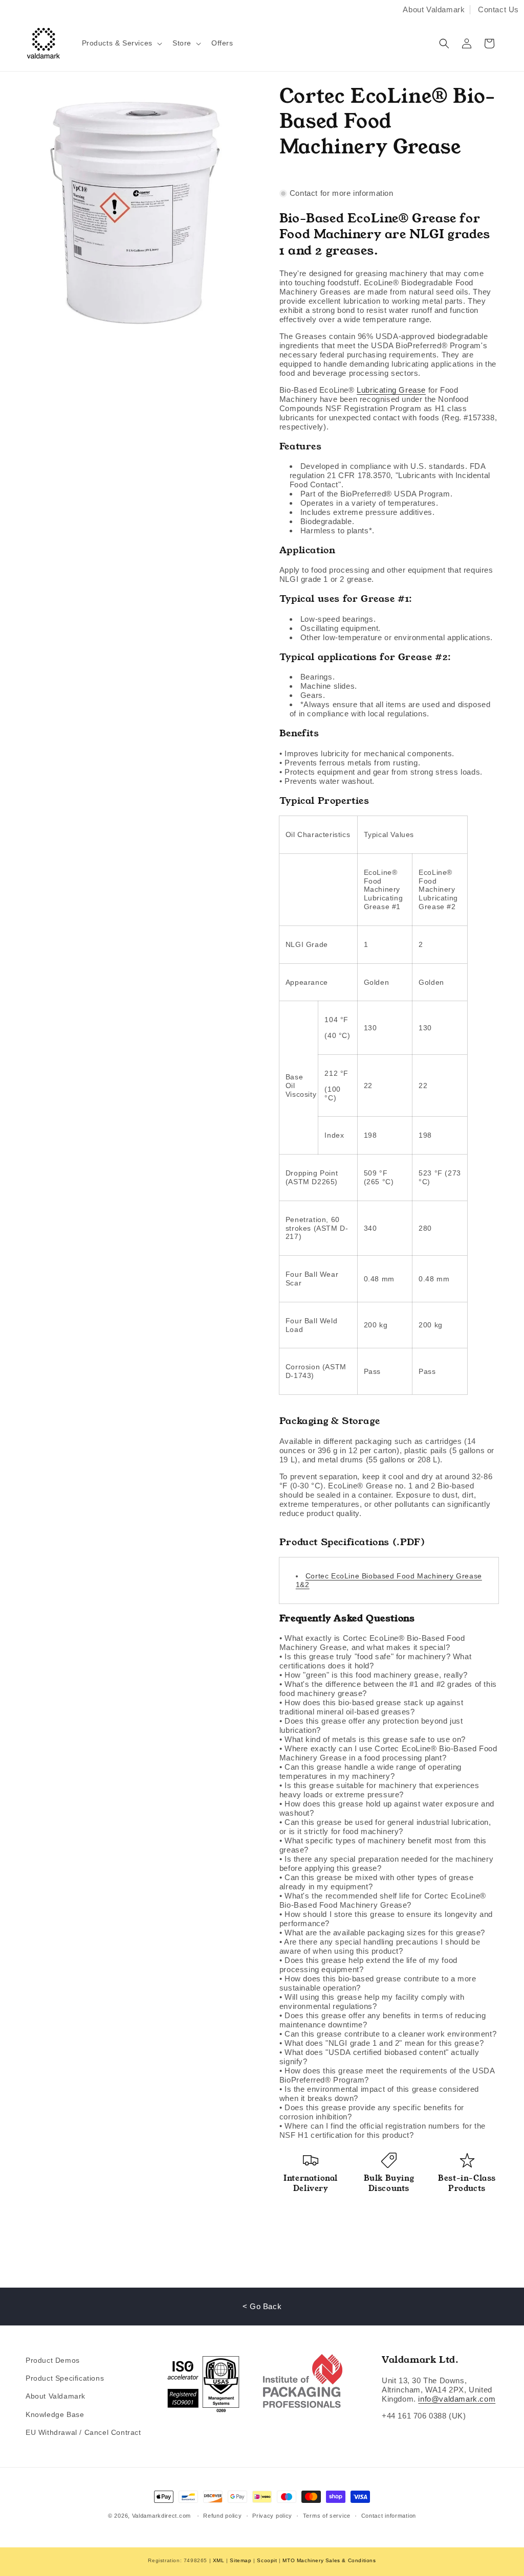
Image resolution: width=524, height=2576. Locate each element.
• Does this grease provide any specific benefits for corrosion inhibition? (372, 2112)
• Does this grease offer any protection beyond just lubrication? (371, 1725)
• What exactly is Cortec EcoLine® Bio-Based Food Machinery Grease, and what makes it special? (372, 1643)
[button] (121, 43)
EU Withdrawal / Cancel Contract (83, 2432)
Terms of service (327, 2516)
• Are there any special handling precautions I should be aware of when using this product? (380, 1946)
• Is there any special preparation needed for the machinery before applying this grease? (386, 1863)
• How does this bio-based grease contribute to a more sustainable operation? (378, 1983)
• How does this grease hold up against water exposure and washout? (387, 1808)
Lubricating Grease (391, 390)
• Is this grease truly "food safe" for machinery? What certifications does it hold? (375, 1661)
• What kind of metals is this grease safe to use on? (373, 1739)
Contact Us (498, 9)
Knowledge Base (55, 2414)
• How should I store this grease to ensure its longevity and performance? (386, 1919)
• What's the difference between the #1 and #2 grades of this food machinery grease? (388, 1689)
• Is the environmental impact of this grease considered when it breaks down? (379, 2094)
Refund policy (222, 2516)
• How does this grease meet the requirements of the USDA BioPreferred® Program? (387, 2075)
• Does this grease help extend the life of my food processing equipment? (368, 1965)
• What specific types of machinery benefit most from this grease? (383, 1845)
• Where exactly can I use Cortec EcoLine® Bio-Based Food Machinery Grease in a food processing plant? (388, 1753)
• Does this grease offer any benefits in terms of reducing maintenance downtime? (383, 2020)
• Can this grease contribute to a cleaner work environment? (388, 2034)
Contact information (389, 2516)
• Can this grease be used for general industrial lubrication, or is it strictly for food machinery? (385, 1827)
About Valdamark (434, 9)
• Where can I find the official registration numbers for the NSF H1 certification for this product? (383, 2130)
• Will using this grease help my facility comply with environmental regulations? (372, 2002)
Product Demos (53, 2360)
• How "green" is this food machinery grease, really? (374, 1675)
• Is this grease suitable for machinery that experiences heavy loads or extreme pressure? (379, 1790)
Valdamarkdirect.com (161, 2516)
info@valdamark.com (457, 2399)
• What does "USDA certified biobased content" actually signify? (379, 2057)
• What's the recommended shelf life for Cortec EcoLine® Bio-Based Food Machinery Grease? (383, 1900)
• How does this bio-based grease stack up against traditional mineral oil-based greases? (371, 1707)
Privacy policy (272, 2516)
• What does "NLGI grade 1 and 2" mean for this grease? (381, 2043)
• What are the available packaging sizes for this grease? (382, 1933)
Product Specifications (65, 2378)
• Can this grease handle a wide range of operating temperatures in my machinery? (370, 1771)
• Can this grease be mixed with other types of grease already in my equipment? (377, 1882)
